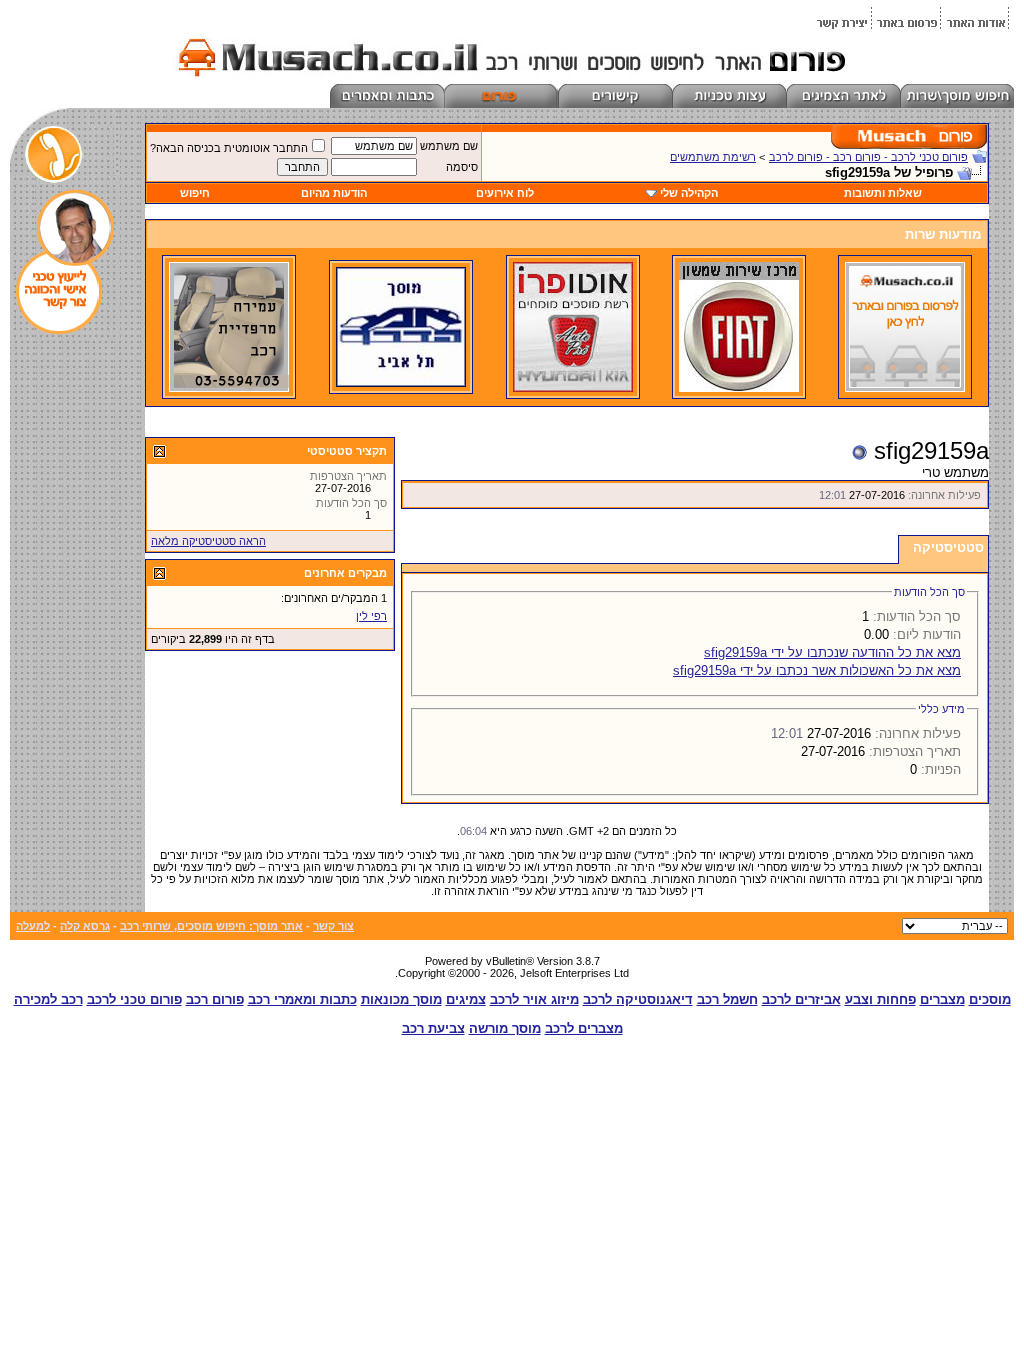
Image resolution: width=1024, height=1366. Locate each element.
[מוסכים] (905, 388)
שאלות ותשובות (883, 193)
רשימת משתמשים (713, 157)
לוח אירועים (505, 193)
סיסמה (462, 167)
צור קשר (333, 926)
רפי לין (371, 616)
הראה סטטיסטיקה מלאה (208, 541)
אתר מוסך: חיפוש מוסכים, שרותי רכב (211, 926)
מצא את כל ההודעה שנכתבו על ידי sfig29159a (832, 652)
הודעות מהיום (334, 193)
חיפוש (195, 193)
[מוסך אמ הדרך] (401, 383)
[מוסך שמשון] (739, 388)
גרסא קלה (85, 926)
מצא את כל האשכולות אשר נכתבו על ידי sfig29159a (817, 670)
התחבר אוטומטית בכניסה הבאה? (229, 148)
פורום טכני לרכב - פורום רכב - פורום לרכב (868, 157)
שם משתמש (449, 146)
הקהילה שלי (689, 193)
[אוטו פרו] (573, 388)
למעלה (33, 926)
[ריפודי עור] (229, 388)
